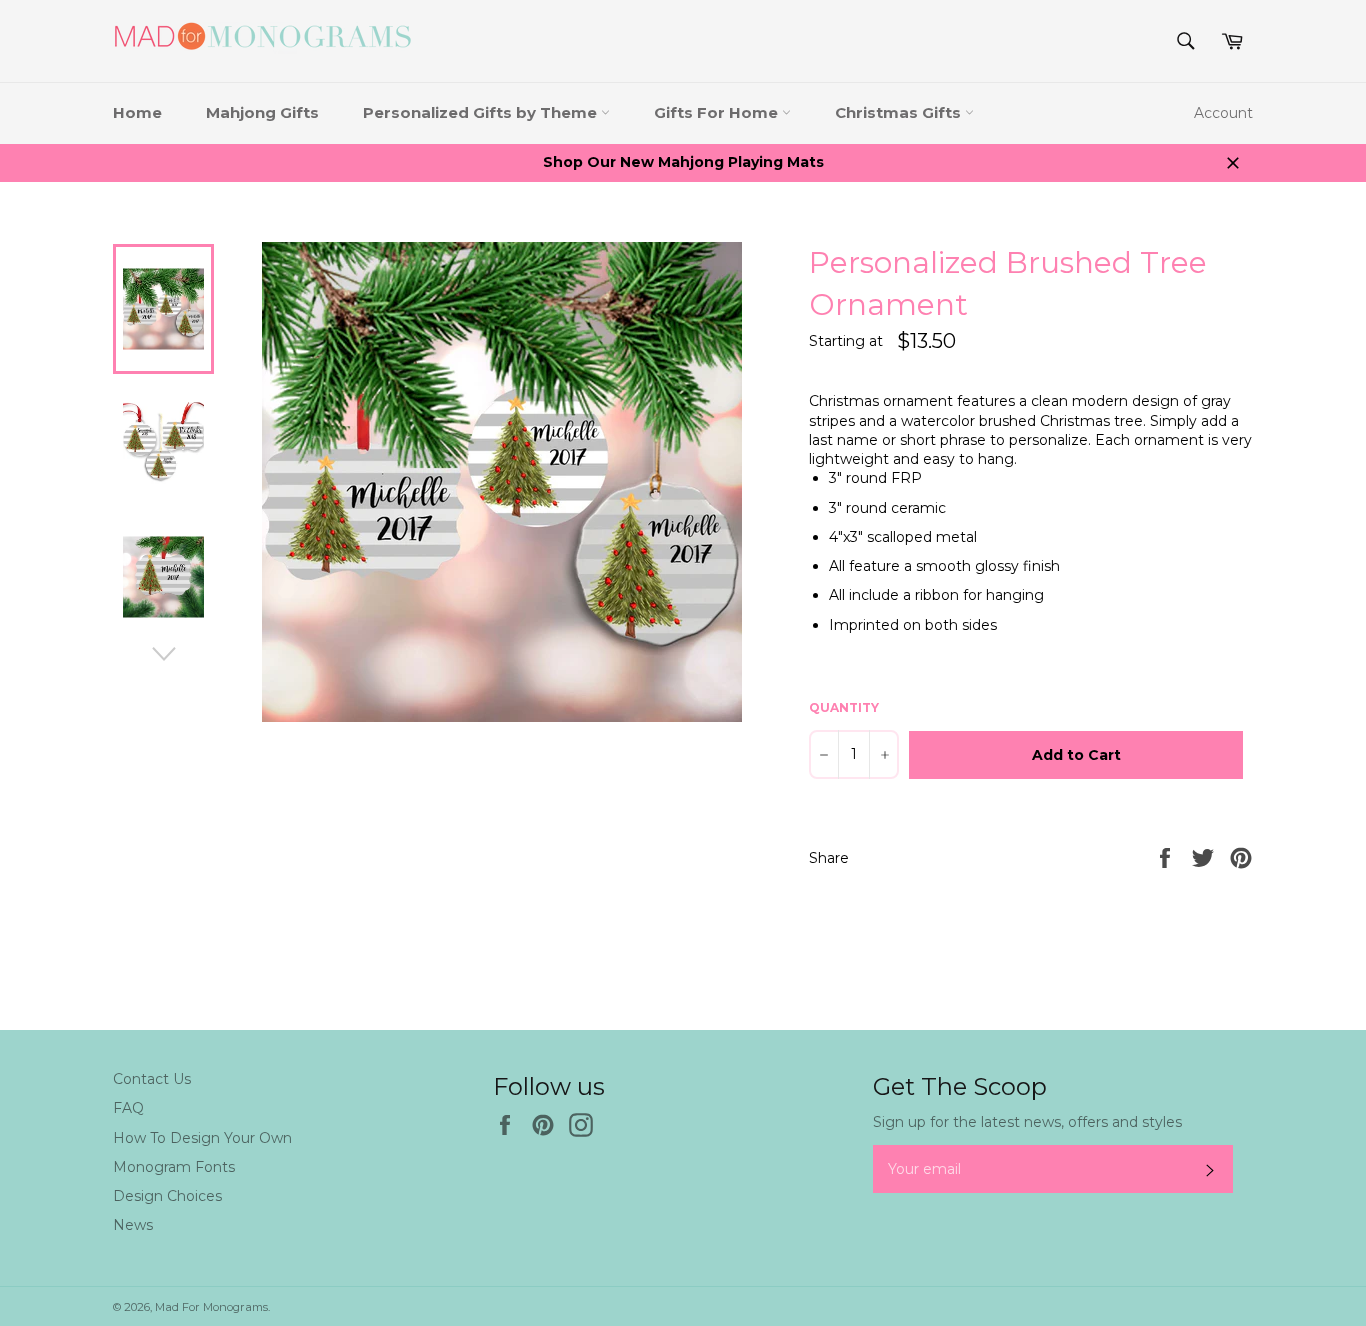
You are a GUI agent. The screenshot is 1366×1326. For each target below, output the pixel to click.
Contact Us (152, 1079)
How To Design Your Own (202, 1138)
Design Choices (167, 1196)
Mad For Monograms (211, 1307)
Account (1223, 113)
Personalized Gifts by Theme (482, 112)
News (133, 1225)
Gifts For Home (718, 112)
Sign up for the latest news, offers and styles (1027, 1122)
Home (137, 112)
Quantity (844, 707)
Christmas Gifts (900, 112)
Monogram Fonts (174, 1167)
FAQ (128, 1108)
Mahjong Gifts (262, 112)
